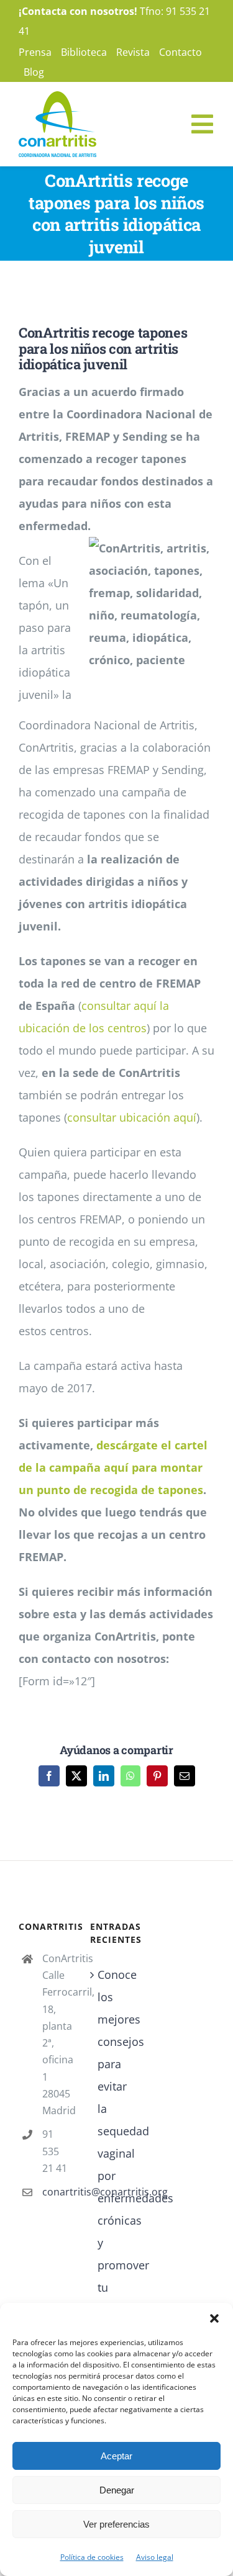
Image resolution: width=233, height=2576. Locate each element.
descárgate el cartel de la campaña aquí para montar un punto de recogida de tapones (113, 1467)
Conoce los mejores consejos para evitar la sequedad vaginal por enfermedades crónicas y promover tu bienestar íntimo (117, 2153)
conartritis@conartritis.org (57, 2192)
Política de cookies (92, 2557)
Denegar (117, 2490)
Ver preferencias (116, 2524)
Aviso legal (155, 2557)
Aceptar (116, 2456)
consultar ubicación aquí (132, 1117)
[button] (214, 2318)
